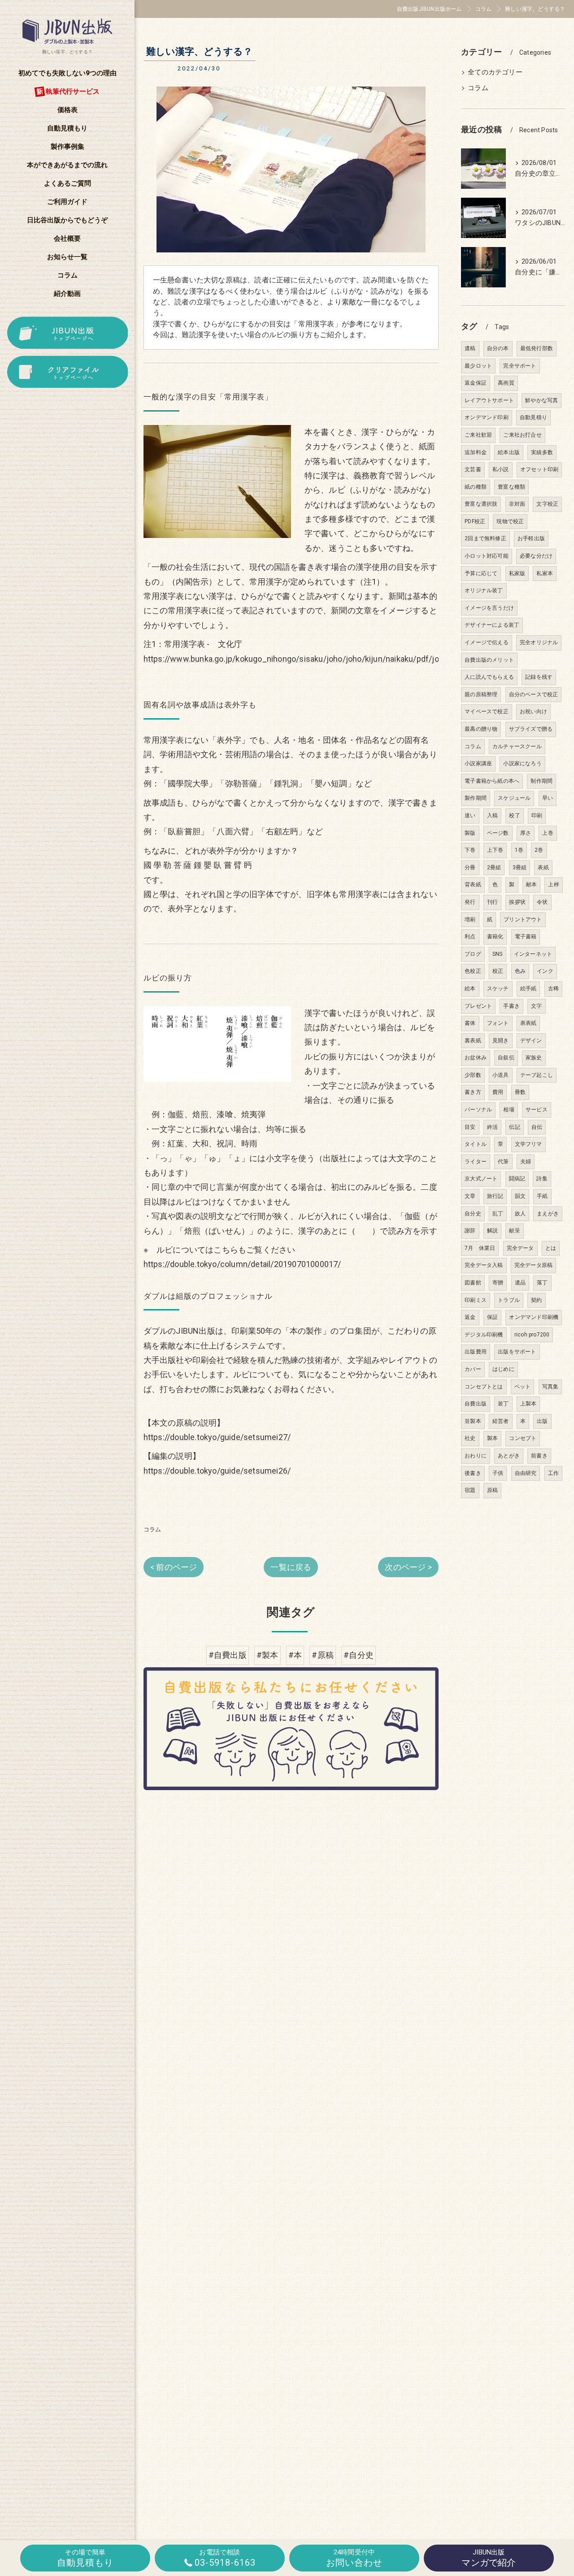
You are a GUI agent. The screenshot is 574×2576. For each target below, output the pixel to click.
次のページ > (408, 1567)
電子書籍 (526, 937)
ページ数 (498, 833)
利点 (470, 937)
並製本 (473, 1421)
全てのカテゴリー (495, 72)
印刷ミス (476, 1300)
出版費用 (476, 1352)
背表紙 (473, 885)
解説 (492, 1231)
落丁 (542, 1283)
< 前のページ (174, 1567)
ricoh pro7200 (532, 1335)
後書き (473, 1473)
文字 (536, 1006)
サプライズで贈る (531, 729)
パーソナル (478, 1110)
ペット (523, 1387)
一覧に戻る (291, 1567)
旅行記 (495, 1196)
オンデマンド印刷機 (534, 1317)
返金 (470, 1317)
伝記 (514, 1127)
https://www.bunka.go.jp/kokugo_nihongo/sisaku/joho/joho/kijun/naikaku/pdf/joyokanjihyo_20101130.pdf (339, 659)
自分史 (473, 1214)
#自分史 (359, 1655)
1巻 (519, 850)
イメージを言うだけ (489, 608)
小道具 (501, 1075)
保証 (492, 1317)
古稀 (553, 989)
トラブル (509, 1300)
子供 (498, 1473)
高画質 (506, 383)
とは (551, 1248)
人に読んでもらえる (489, 677)
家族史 (534, 1058)
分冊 (470, 867)
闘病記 (517, 1179)
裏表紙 (473, 1041)
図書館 (473, 1283)
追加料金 (476, 452)
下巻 (470, 850)
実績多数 (542, 452)
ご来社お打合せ (522, 435)
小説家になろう (522, 763)
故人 (520, 1214)
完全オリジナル (539, 642)
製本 (492, 1438)
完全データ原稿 (533, 1265)
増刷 (470, 919)
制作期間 (541, 781)
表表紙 (528, 1023)
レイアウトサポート (489, 400)
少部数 (473, 1075)
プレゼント (478, 1006)
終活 (492, 1127)
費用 (498, 1092)
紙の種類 (476, 487)
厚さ (526, 833)
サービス (537, 1110)
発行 (470, 902)
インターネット (533, 954)
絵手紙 (528, 989)
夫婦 (526, 1162)
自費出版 (476, 1404)
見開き (501, 1041)
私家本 (545, 573)
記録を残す (539, 677)
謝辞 (470, 1231)
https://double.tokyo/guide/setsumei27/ (217, 1437)
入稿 (492, 815)
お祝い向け (533, 711)
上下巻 (495, 850)
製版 (470, 833)
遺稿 (470, 348)
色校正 (473, 971)
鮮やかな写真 (541, 400)
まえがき (548, 1214)
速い (470, 815)
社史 (470, 1438)
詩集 (542, 1179)
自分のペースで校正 (534, 694)
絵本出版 (509, 452)
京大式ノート (481, 1179)
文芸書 (473, 469)
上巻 (548, 833)
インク (545, 971)
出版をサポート (517, 1352)
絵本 (470, 989)
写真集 (550, 1387)
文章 (470, 1196)
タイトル (476, 1144)
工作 (553, 1473)
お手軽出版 (531, 538)
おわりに (476, 1456)
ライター (476, 1162)
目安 (470, 1127)
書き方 (473, 1092)
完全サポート (520, 366)
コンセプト (523, 1438)
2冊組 (494, 867)
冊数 (520, 1092)
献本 (531, 885)
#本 (295, 1655)
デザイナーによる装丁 (492, 625)
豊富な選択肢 (481, 504)
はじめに (503, 1369)
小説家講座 (478, 763)
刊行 (492, 902)
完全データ (520, 1248)
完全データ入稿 (484, 1265)
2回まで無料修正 (485, 538)
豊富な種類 (511, 487)
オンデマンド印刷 (487, 417)
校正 (498, 971)
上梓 (553, 885)
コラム (152, 1529)
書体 (470, 1023)
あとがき (509, 1456)
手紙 (542, 1196)
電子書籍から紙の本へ (492, 781)
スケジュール (514, 798)
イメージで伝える (487, 642)
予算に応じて (481, 573)
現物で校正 (510, 521)
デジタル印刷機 (484, 1335)
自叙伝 (506, 1058)
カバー (473, 1369)
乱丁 (498, 1214)
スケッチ (498, 989)
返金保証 (476, 383)
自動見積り (533, 417)
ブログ (473, 954)
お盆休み (476, 1058)
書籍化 (495, 937)
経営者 (501, 1421)
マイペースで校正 (487, 711)
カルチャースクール (517, 746)
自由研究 (526, 1473)
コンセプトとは (484, 1387)
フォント (498, 1023)
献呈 (514, 1231)
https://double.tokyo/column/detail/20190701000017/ (242, 1264)
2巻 (539, 850)
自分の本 (498, 348)
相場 (509, 1110)
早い (548, 798)
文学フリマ (528, 1144)
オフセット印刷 (539, 469)
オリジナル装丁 (484, 590)
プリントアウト (523, 919)
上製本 (528, 1404)
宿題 (470, 1490)
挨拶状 (517, 902)
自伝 (537, 1127)
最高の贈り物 (481, 729)
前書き (539, 1456)
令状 (542, 902)
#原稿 (323, 1655)
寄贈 (498, 1283)
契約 (536, 1300)
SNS (498, 954)
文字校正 (547, 504)
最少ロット (478, 366)
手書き (511, 1006)
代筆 (503, 1162)
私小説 (501, 469)
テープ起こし (537, 1075)
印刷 (537, 815)
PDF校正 (475, 521)
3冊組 (520, 867)
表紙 (543, 867)
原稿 (492, 1490)
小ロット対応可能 (487, 556)
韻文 (520, 1196)
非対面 (517, 504)
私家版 (517, 573)
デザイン (531, 1041)
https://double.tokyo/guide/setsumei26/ (217, 1471)
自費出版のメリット (489, 660)
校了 (514, 815)
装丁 (503, 1404)
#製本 (267, 1655)
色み (520, 971)
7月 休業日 (480, 1248)
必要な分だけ (536, 556)
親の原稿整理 (481, 694)
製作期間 (476, 798)
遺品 (520, 1283)
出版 (542, 1421)
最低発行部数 (537, 348)
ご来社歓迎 (478, 435)
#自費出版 (228, 1655)
